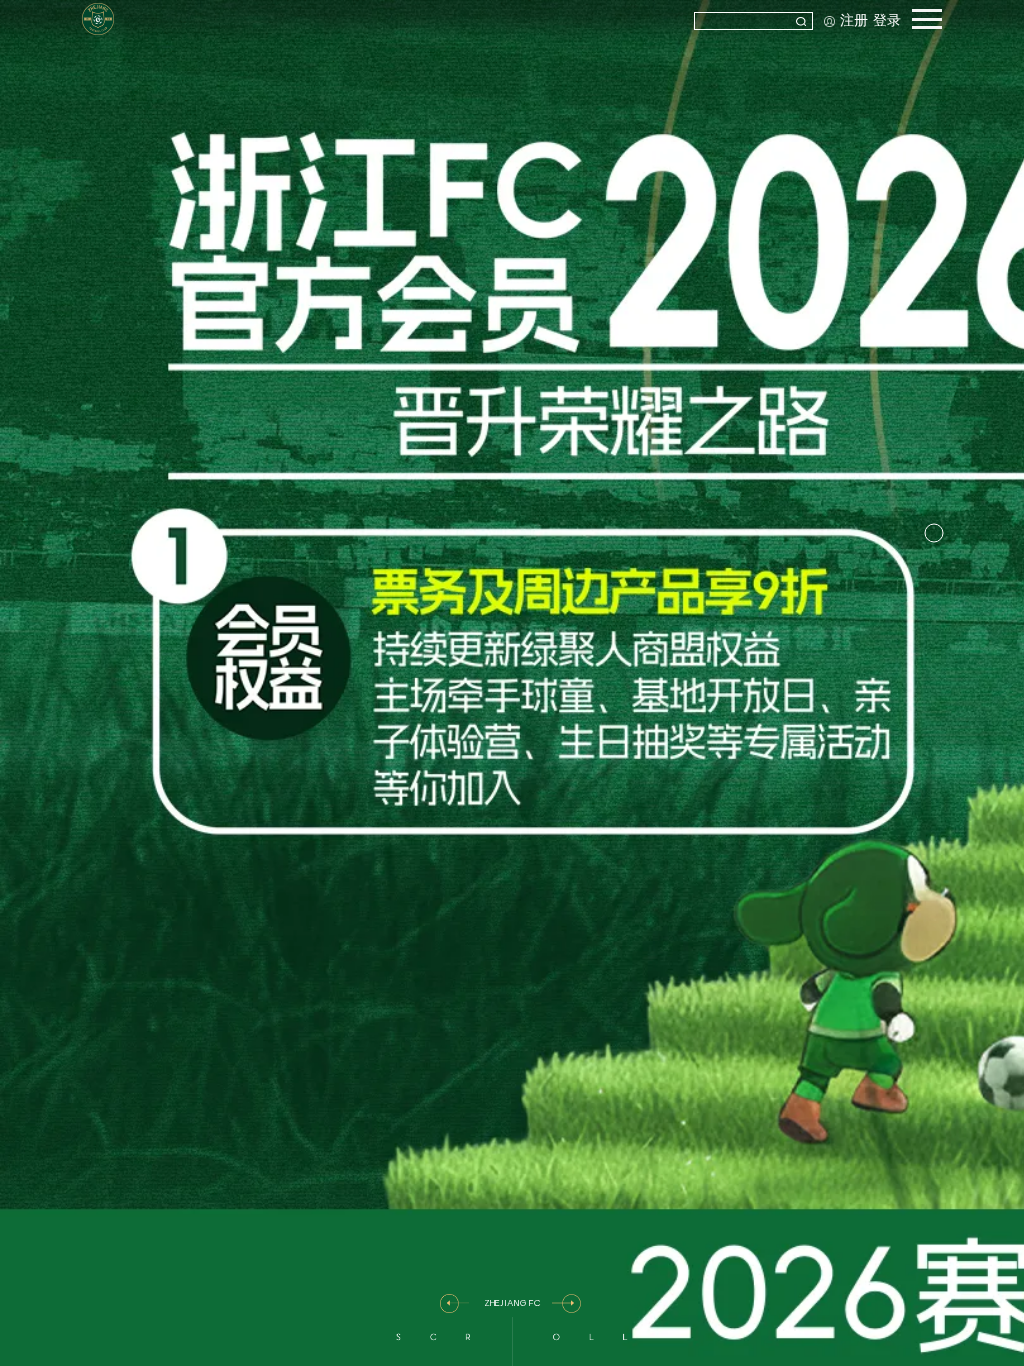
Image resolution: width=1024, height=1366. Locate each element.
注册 (854, 20)
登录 (887, 20)
